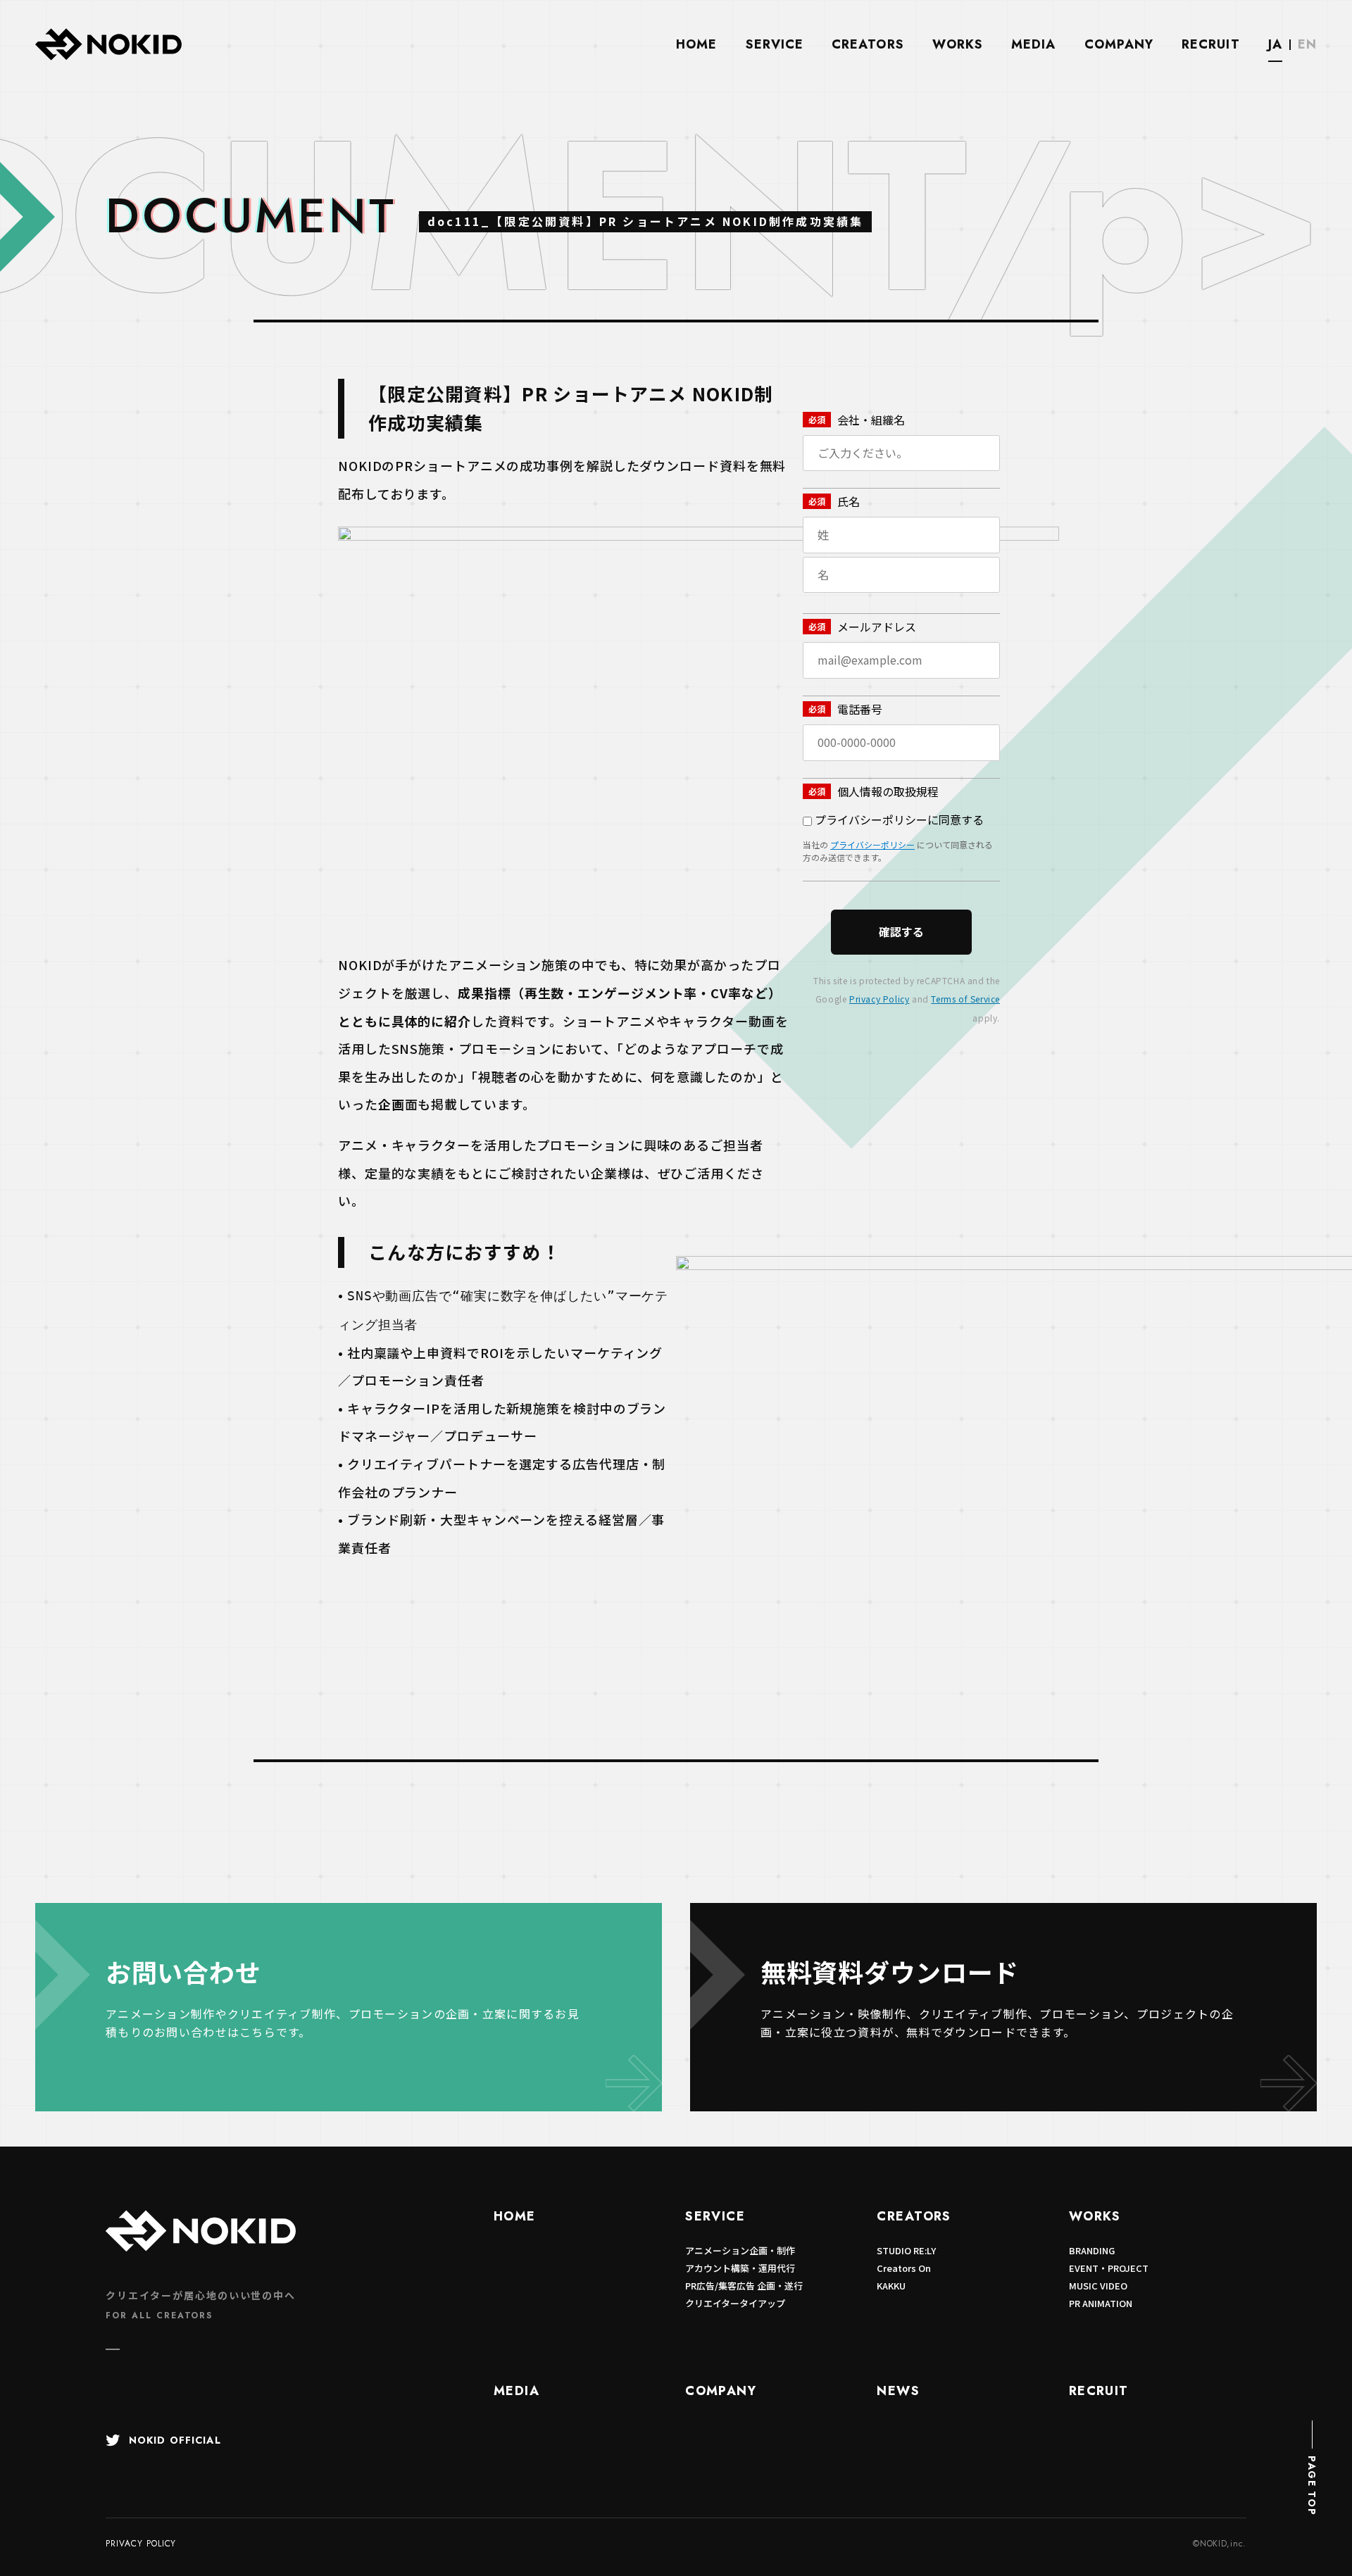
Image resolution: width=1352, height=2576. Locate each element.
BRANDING (1092, 2250)
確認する (901, 931)
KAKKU (891, 2286)
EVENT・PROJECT (1109, 2268)
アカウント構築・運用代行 (740, 2268)
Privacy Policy (879, 999)
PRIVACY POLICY (141, 2544)
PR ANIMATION (1101, 2303)
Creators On (904, 2268)
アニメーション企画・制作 (740, 2250)
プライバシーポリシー (872, 844)
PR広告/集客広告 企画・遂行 (744, 2286)
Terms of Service (965, 999)
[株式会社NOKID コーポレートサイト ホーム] (108, 57)
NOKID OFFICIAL (175, 2440)
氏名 (849, 501)
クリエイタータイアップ (735, 2303)
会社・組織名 (871, 420)
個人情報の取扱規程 (888, 791)
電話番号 (860, 709)
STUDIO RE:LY (906, 2250)
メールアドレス (877, 627)
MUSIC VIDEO (1098, 2286)
